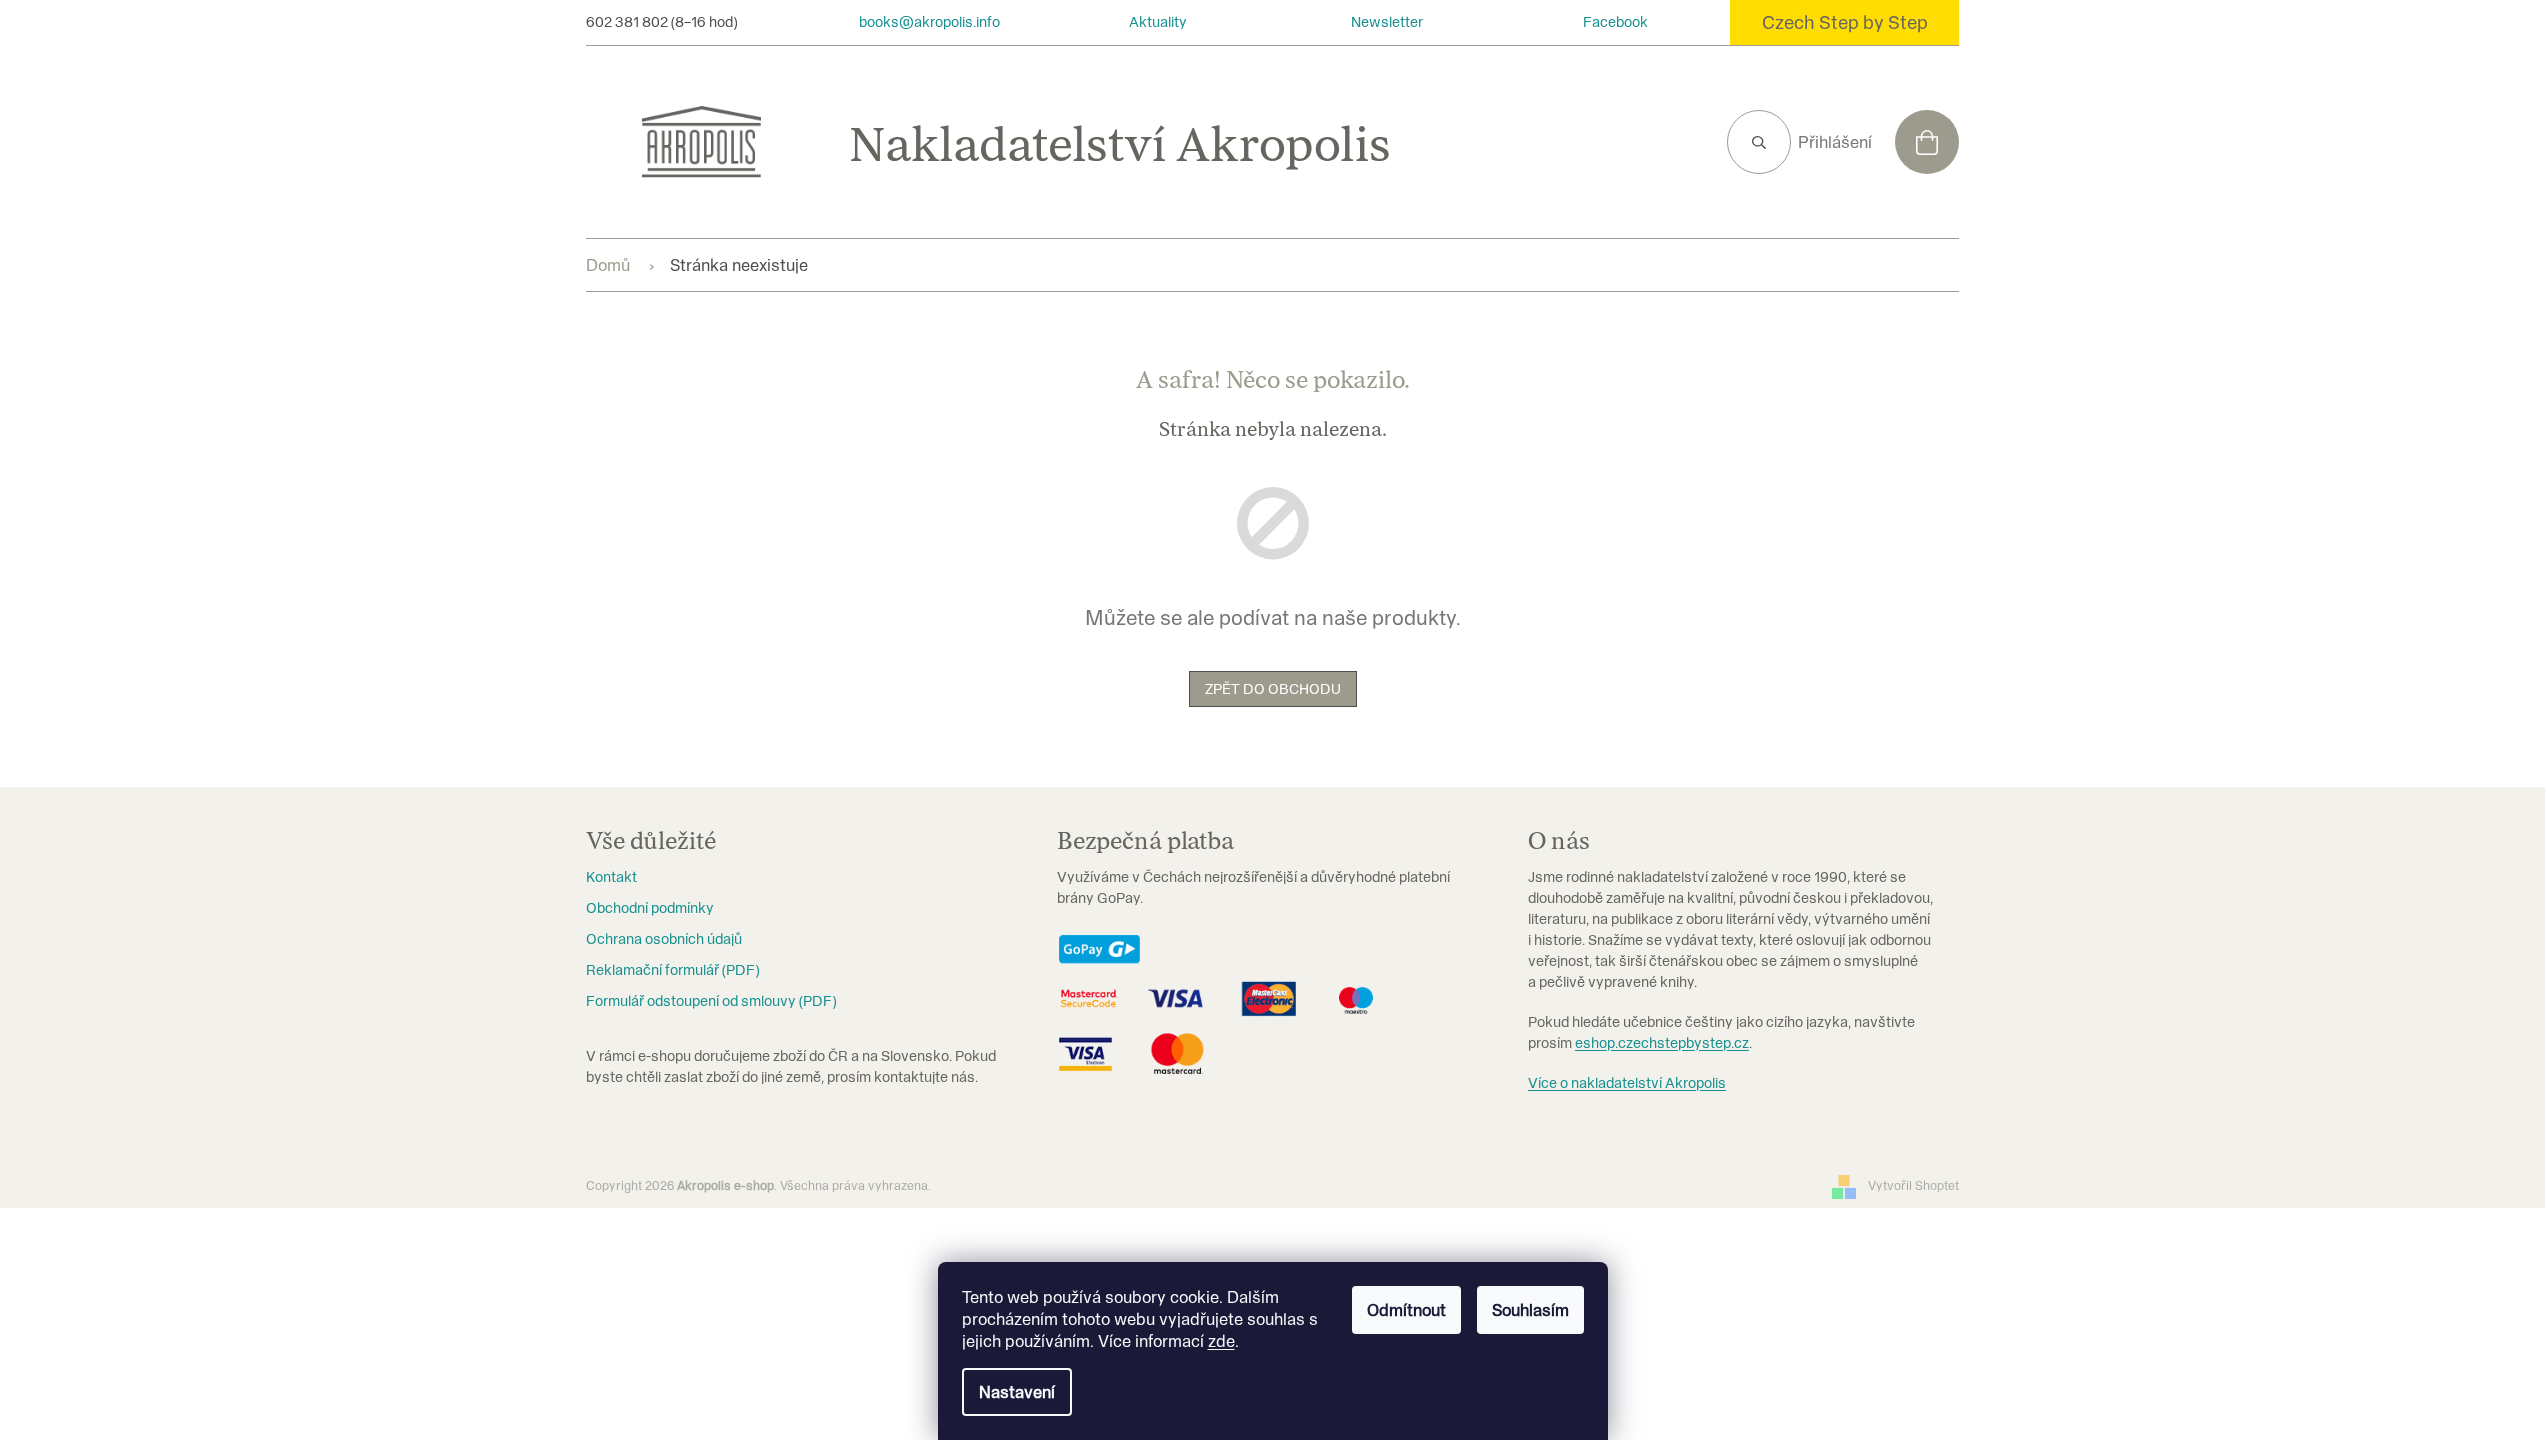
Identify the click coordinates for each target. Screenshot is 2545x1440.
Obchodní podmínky (650, 908)
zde (1221, 1341)
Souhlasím (1530, 1310)
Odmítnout (1406, 1310)
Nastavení (1017, 1392)
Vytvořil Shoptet (1913, 1185)
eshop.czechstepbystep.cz (1662, 1043)
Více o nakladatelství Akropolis (1627, 1083)
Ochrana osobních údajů (664, 939)
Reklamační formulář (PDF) (672, 970)
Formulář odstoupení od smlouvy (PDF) (711, 1001)
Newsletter (1387, 22)
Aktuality (1158, 22)
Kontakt (611, 877)
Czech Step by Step (1845, 22)
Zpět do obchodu (1273, 689)
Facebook (1615, 22)
